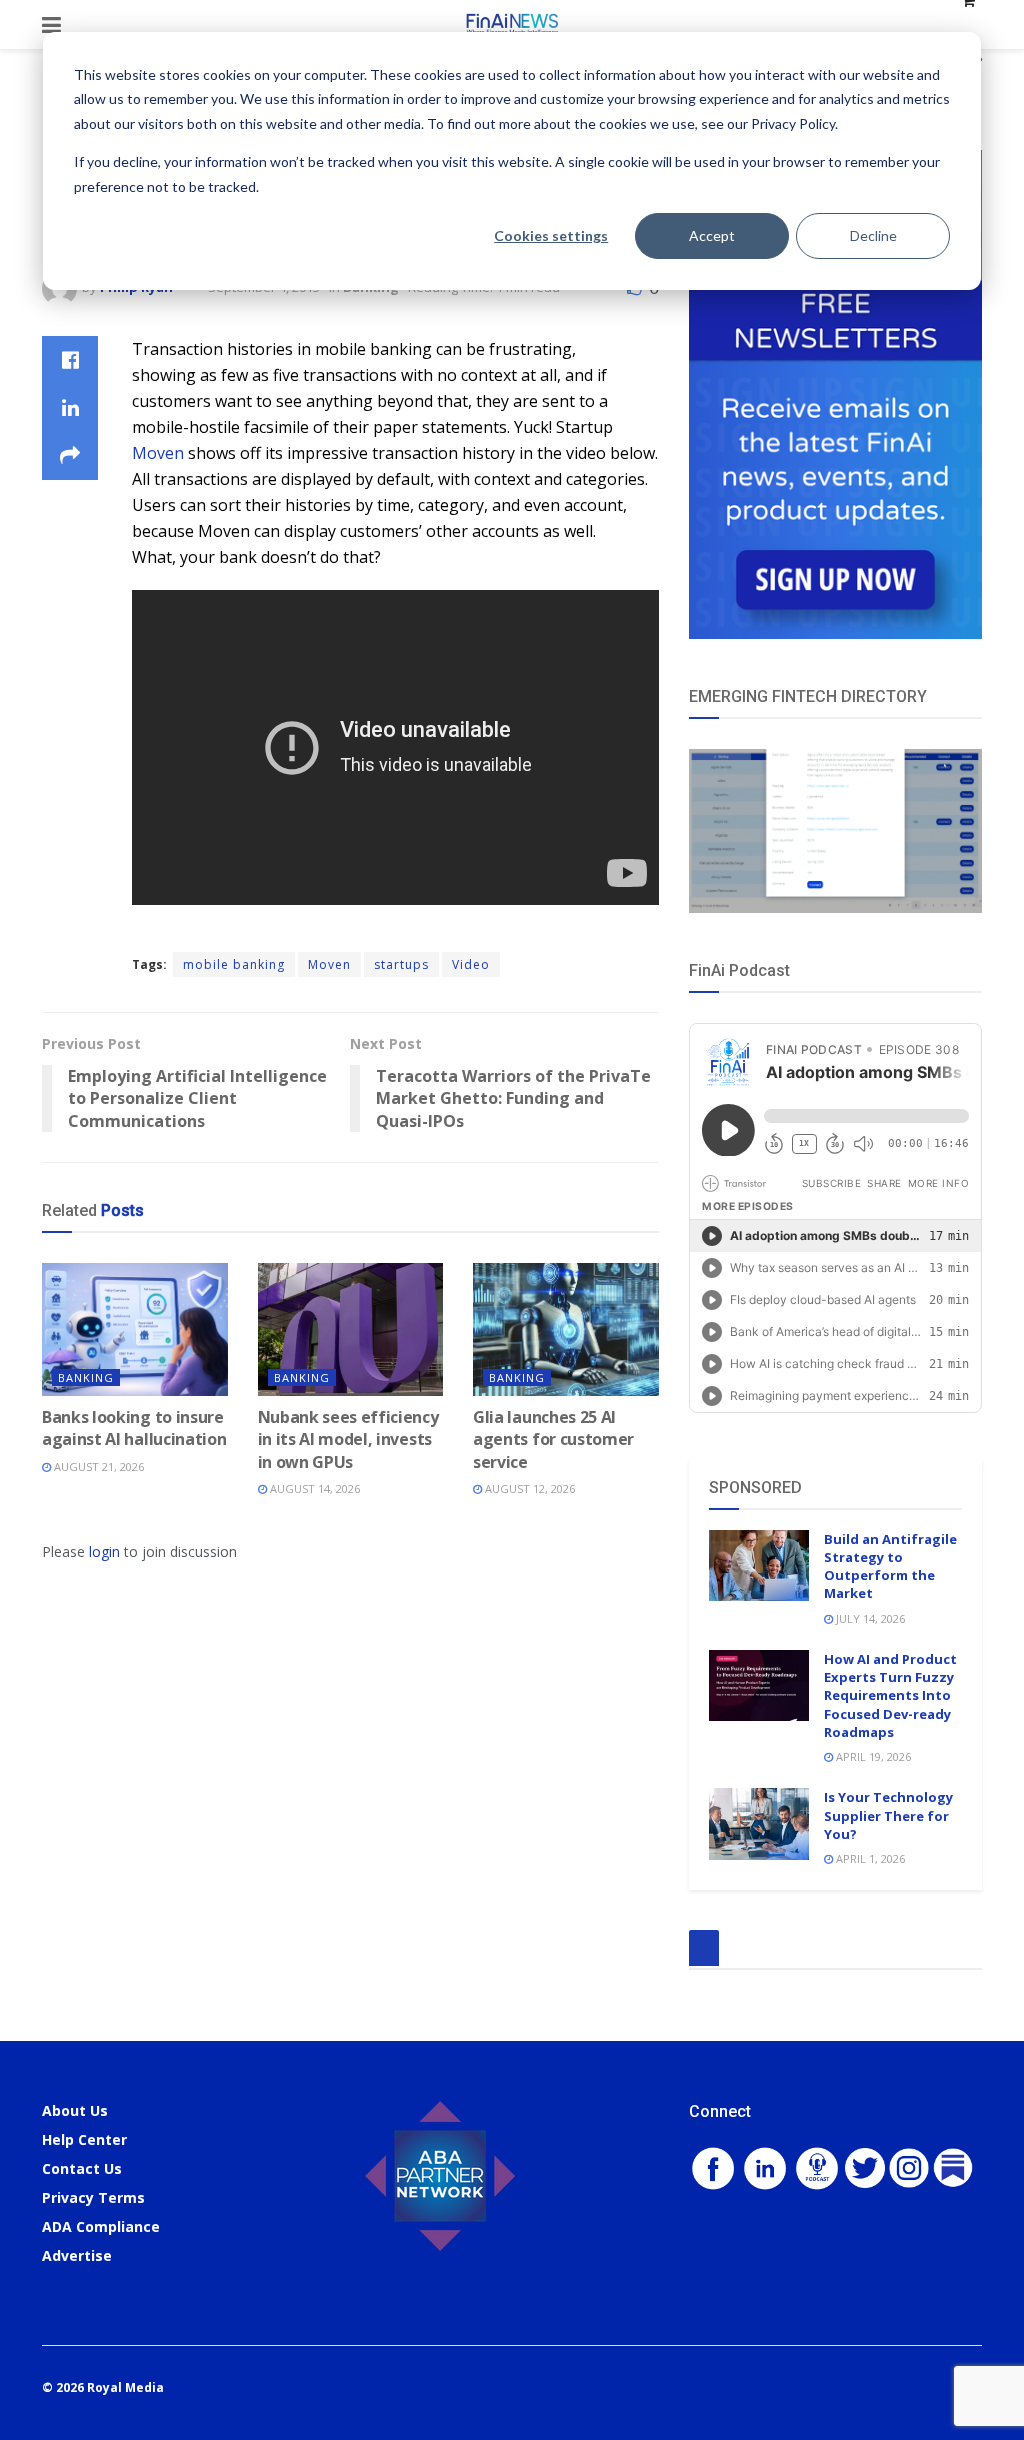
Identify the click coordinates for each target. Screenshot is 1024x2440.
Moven (158, 453)
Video (471, 964)
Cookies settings (551, 235)
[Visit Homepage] (512, 24)
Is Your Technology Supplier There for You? (888, 1815)
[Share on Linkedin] (70, 408)
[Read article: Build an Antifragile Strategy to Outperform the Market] (759, 1566)
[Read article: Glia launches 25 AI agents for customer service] (566, 1329)
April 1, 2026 (869, 1858)
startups (401, 964)
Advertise (77, 2255)
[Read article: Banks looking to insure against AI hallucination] (135, 1329)
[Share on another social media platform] (70, 456)
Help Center (84, 2139)
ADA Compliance (101, 2226)
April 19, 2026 (872, 1756)
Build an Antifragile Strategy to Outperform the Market (890, 1566)
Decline (873, 235)
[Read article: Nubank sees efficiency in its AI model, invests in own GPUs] (351, 1329)
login (104, 1551)
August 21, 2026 (97, 1466)
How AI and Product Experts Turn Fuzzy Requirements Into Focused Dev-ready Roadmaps (890, 1695)
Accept (712, 235)
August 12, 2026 (528, 1488)
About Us (75, 2110)
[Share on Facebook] (70, 360)
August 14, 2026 (313, 1488)
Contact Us (82, 2168)
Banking (86, 1377)
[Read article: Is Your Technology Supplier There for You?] (759, 1824)
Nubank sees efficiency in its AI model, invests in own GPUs (348, 1439)
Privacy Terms (93, 2197)
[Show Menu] (51, 24)
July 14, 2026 (869, 1618)
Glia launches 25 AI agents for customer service (553, 1439)
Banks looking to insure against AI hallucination (134, 1428)
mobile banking (234, 964)
